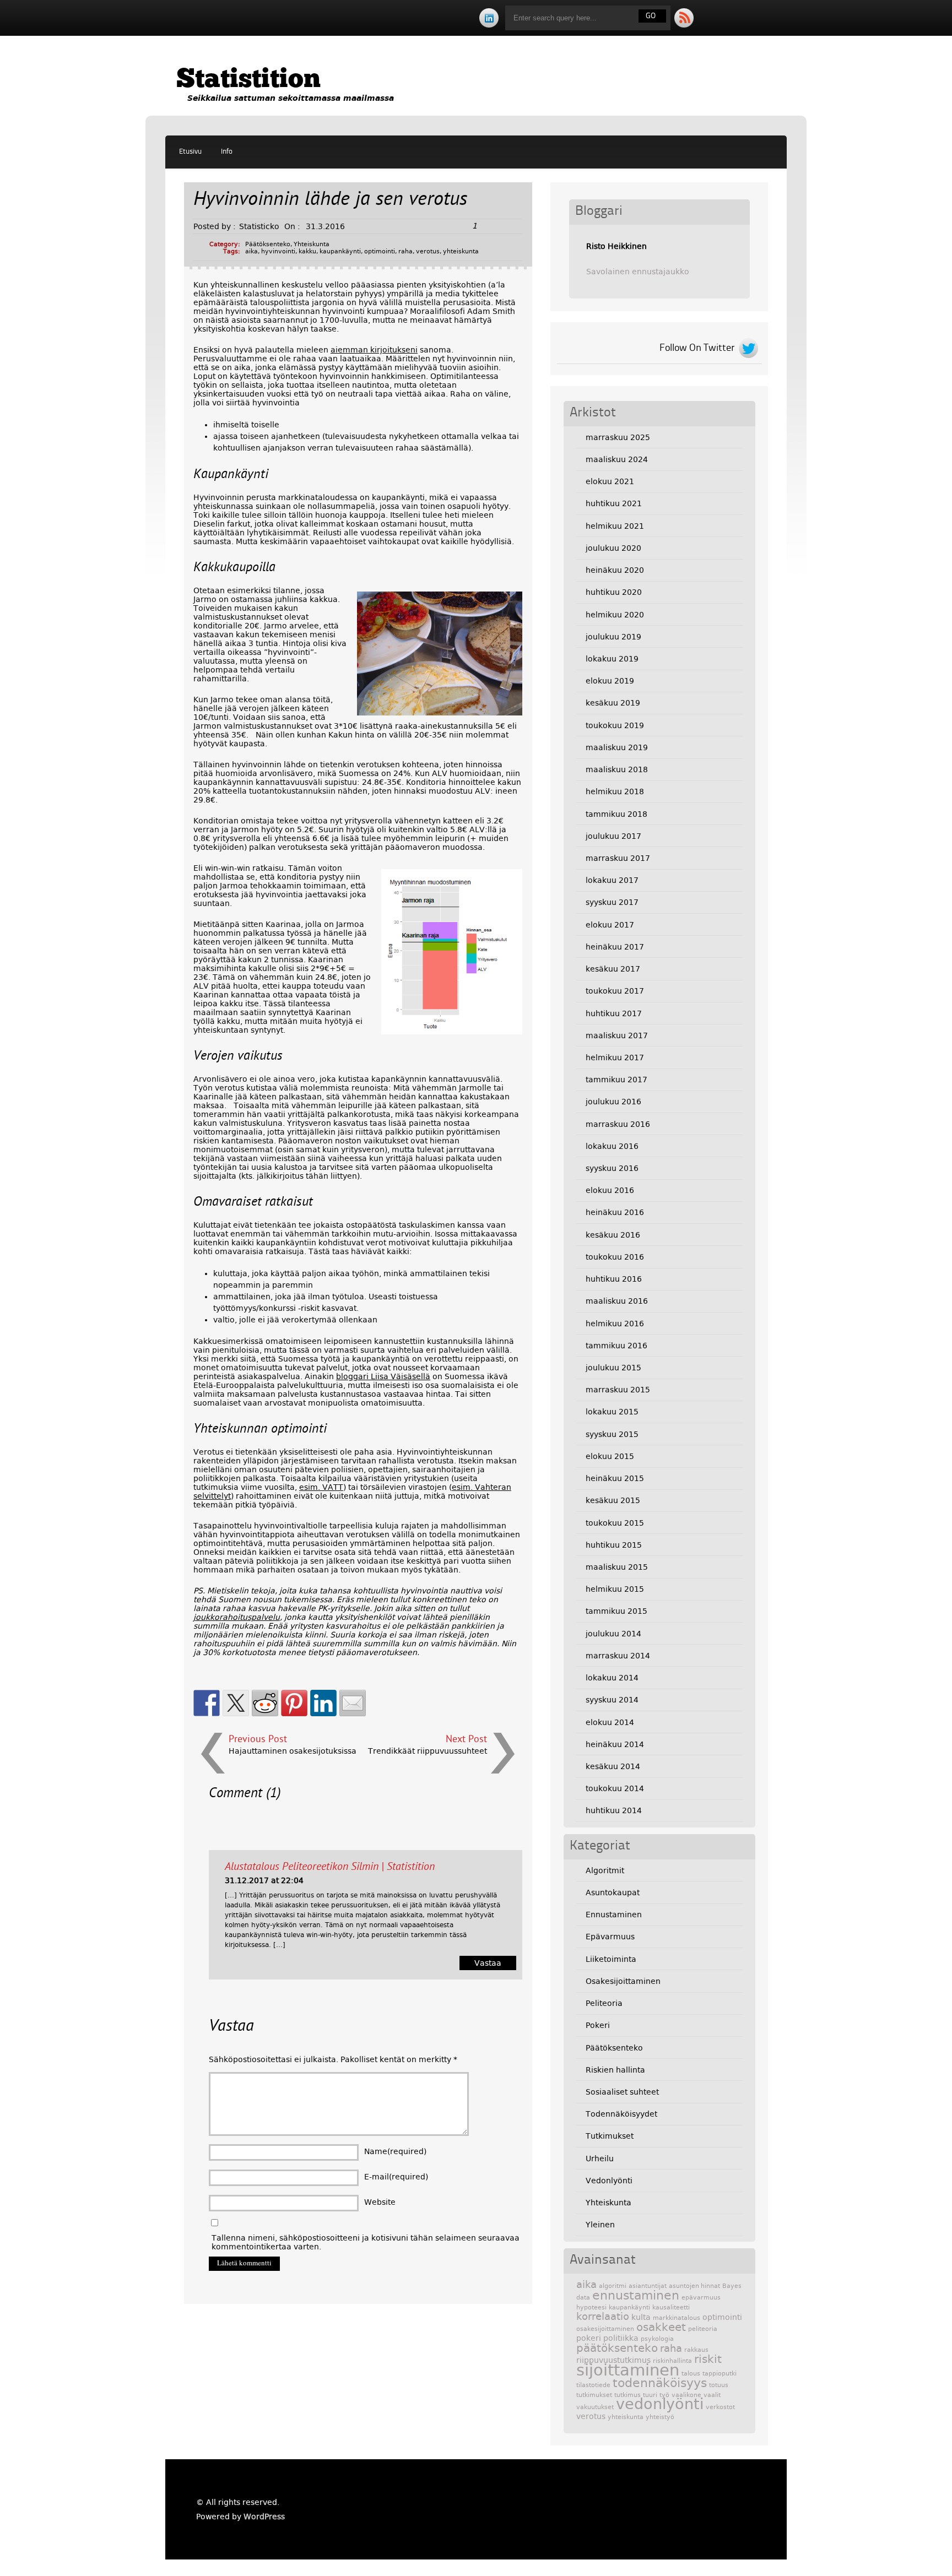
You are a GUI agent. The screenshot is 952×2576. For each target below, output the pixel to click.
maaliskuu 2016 (617, 1301)
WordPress (264, 2517)
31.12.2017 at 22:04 (264, 1880)
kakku (307, 251)
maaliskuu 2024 (617, 459)
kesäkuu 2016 (613, 1235)
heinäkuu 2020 (615, 570)
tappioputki (720, 2374)
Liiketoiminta (611, 1959)
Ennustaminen (614, 1915)
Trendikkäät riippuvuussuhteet (428, 1751)
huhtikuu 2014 (614, 1810)
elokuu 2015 (610, 1456)
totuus (719, 2385)
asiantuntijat (648, 2286)
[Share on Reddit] (265, 1703)
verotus (428, 251)
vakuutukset (595, 2407)
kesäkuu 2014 (613, 1766)
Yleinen (600, 2225)
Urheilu (600, 2159)
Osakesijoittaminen (623, 1981)
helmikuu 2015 (615, 1589)
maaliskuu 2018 (617, 769)
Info (227, 152)
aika (251, 251)
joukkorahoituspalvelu (237, 1617)
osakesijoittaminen (605, 2329)
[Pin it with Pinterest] (294, 1703)
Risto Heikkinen (616, 246)
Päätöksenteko (268, 244)
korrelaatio (603, 2317)
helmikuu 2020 (615, 615)
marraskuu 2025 (618, 437)
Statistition (248, 80)
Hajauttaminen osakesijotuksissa (293, 1751)
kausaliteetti (671, 2307)
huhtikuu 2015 (614, 1545)
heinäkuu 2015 (615, 1478)
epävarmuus (701, 2298)
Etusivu (190, 152)
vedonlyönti (660, 2404)
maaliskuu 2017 (617, 1035)
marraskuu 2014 (618, 1656)
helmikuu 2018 (615, 791)
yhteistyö (660, 2417)
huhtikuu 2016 (614, 1279)
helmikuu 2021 (615, 526)
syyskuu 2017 (612, 902)
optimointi (380, 251)
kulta (641, 2317)
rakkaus (696, 2350)
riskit (708, 2359)
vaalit (712, 2395)
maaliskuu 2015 (617, 1567)
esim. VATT (321, 1487)
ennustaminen (636, 2295)
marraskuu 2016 (618, 1124)
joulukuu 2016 (613, 1102)
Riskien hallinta (615, 2070)
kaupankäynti (340, 251)
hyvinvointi (278, 251)
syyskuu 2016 (612, 1168)
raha (405, 251)
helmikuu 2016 (615, 1324)
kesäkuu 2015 (613, 1500)
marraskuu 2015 (618, 1390)
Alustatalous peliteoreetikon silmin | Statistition (330, 1867)
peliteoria (703, 2329)
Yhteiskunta (312, 244)
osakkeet (661, 2327)
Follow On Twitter (697, 348)
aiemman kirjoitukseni (374, 350)
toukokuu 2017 (615, 991)
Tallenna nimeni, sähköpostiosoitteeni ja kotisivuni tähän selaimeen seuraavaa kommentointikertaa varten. (366, 2242)
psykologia (657, 2339)
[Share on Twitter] (236, 1703)
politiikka (621, 2338)
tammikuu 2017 (616, 1080)
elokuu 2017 (610, 925)
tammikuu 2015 (616, 1611)
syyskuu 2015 (612, 1434)
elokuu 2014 (610, 1722)
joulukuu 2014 (613, 1634)
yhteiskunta (461, 251)
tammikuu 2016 (616, 1346)
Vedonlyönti (609, 2181)
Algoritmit (605, 1870)
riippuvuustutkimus (613, 2360)
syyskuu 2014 (612, 1700)
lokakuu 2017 (612, 880)
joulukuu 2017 (613, 836)
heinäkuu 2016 (615, 1212)
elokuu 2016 (610, 1190)
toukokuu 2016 (615, 1257)
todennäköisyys (660, 2383)
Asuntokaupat (613, 1892)
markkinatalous (677, 2318)
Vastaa (488, 1963)
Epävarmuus (610, 1937)
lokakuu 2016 (612, 1146)
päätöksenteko (617, 2348)
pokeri (589, 2338)
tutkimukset (594, 2395)
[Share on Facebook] (207, 1703)
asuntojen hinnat (694, 2286)
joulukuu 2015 (613, 1368)
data (583, 2298)
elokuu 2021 (610, 481)
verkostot (720, 2407)
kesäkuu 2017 (613, 969)
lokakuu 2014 (612, 1678)
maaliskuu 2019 (617, 747)
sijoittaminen (628, 2370)
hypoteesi (591, 2307)
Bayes (732, 2286)
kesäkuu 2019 (613, 703)
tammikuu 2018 (616, 814)
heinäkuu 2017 (615, 947)
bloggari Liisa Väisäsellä (383, 1376)
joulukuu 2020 (613, 548)
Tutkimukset (610, 2136)
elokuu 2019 (610, 681)
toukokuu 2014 (615, 1788)
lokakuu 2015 (612, 1412)
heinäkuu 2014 (615, 1744)
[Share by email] (353, 1703)
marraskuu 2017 (618, 858)
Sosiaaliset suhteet (622, 2092)
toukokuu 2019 (615, 725)
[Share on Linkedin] (323, 1703)
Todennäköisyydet (621, 2114)
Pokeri (598, 2025)
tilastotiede (593, 2385)
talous (691, 2374)
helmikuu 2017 (615, 1057)
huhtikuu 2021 (614, 503)
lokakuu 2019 (612, 659)
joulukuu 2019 (613, 637)
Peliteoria (604, 2003)
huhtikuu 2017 (614, 1013)
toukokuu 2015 (615, 1523)
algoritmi (613, 2286)
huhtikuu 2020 (614, 592)
